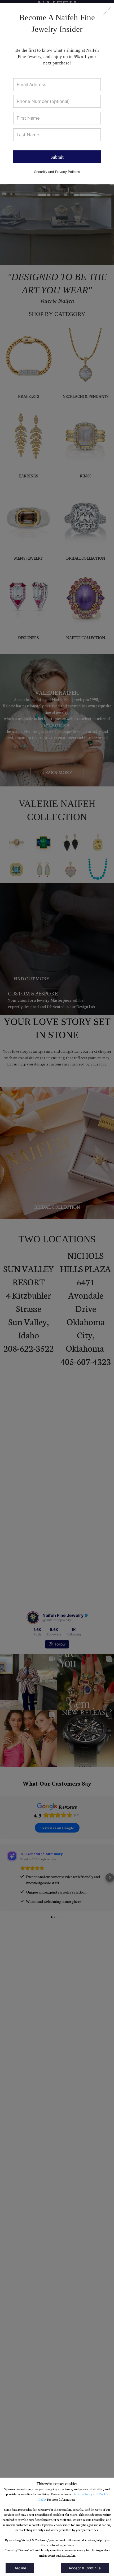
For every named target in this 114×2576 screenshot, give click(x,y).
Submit (57, 157)
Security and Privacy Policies (57, 172)
